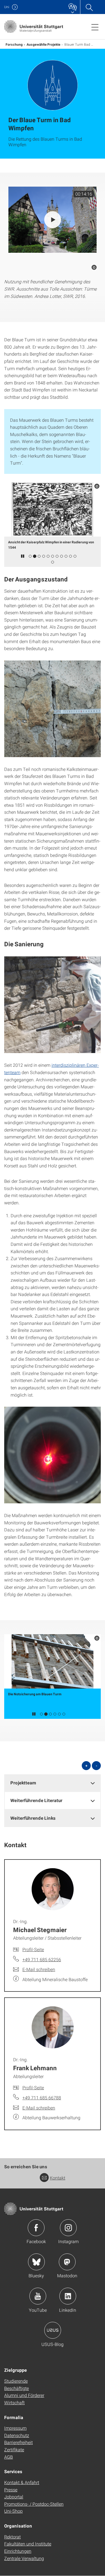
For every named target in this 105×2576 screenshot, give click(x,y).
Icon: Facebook (36, 2228)
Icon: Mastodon (67, 2262)
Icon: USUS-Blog (53, 2330)
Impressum (15, 2428)
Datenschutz (17, 2435)
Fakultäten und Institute (28, 2544)
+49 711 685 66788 (42, 2098)
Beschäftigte (17, 2388)
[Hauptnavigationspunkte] (95, 27)
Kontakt (58, 2178)
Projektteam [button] (23, 1783)
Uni (7, 7)
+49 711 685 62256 (42, 1959)
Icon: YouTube (38, 2296)
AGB (9, 2457)
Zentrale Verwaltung (24, 2558)
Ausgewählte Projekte (44, 44)
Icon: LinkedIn (68, 2296)
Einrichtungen (18, 2551)
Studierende (16, 2381)
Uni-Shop (13, 2511)
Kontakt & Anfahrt (22, 2482)
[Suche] (89, 7)
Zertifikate (14, 2449)
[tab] (53, 1783)
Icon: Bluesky (36, 2262)
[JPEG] (53, 709)
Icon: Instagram (68, 2228)
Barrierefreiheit (18, 2442)
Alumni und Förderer (24, 2395)
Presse (11, 2490)
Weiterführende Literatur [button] (36, 1800)
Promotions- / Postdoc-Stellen (34, 2504)
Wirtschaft (14, 2402)
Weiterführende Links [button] (33, 1818)
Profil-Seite (33, 1949)
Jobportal (14, 2497)
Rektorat (12, 2537)
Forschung (14, 44)
